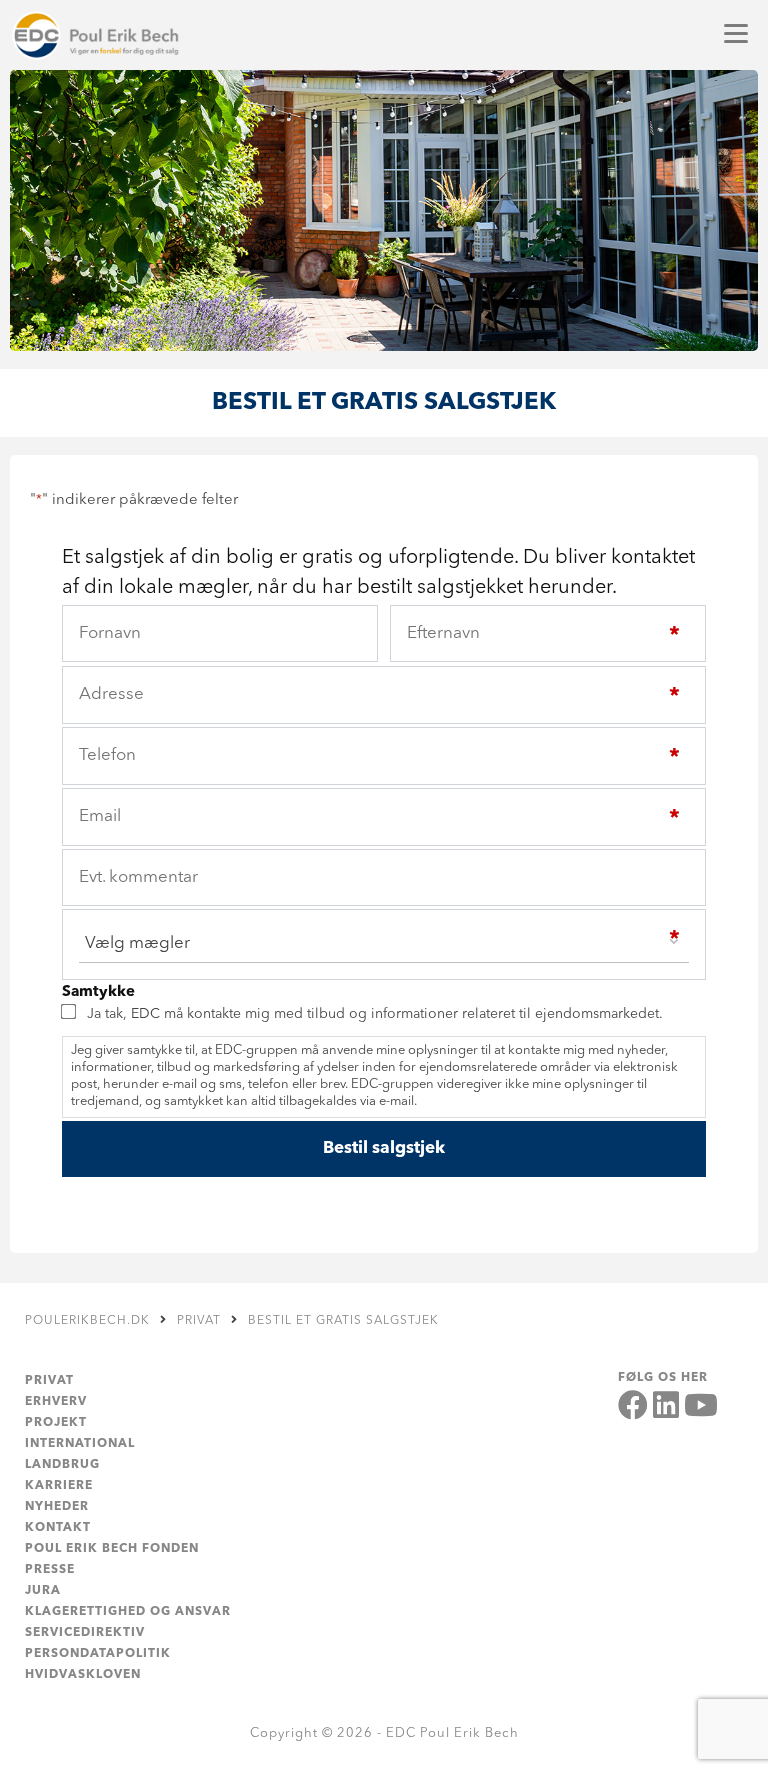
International (80, 1444)
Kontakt (58, 1528)
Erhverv (56, 1402)
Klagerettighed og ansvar (128, 1612)
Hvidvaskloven (83, 1675)
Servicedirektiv (85, 1633)
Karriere (59, 1486)
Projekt (56, 1423)
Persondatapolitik (98, 1654)
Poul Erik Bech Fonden (112, 1549)
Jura (43, 1591)
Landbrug (62, 1465)
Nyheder (57, 1507)
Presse (50, 1570)
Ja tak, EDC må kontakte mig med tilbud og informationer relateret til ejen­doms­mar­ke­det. (375, 1014)
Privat (49, 1381)
